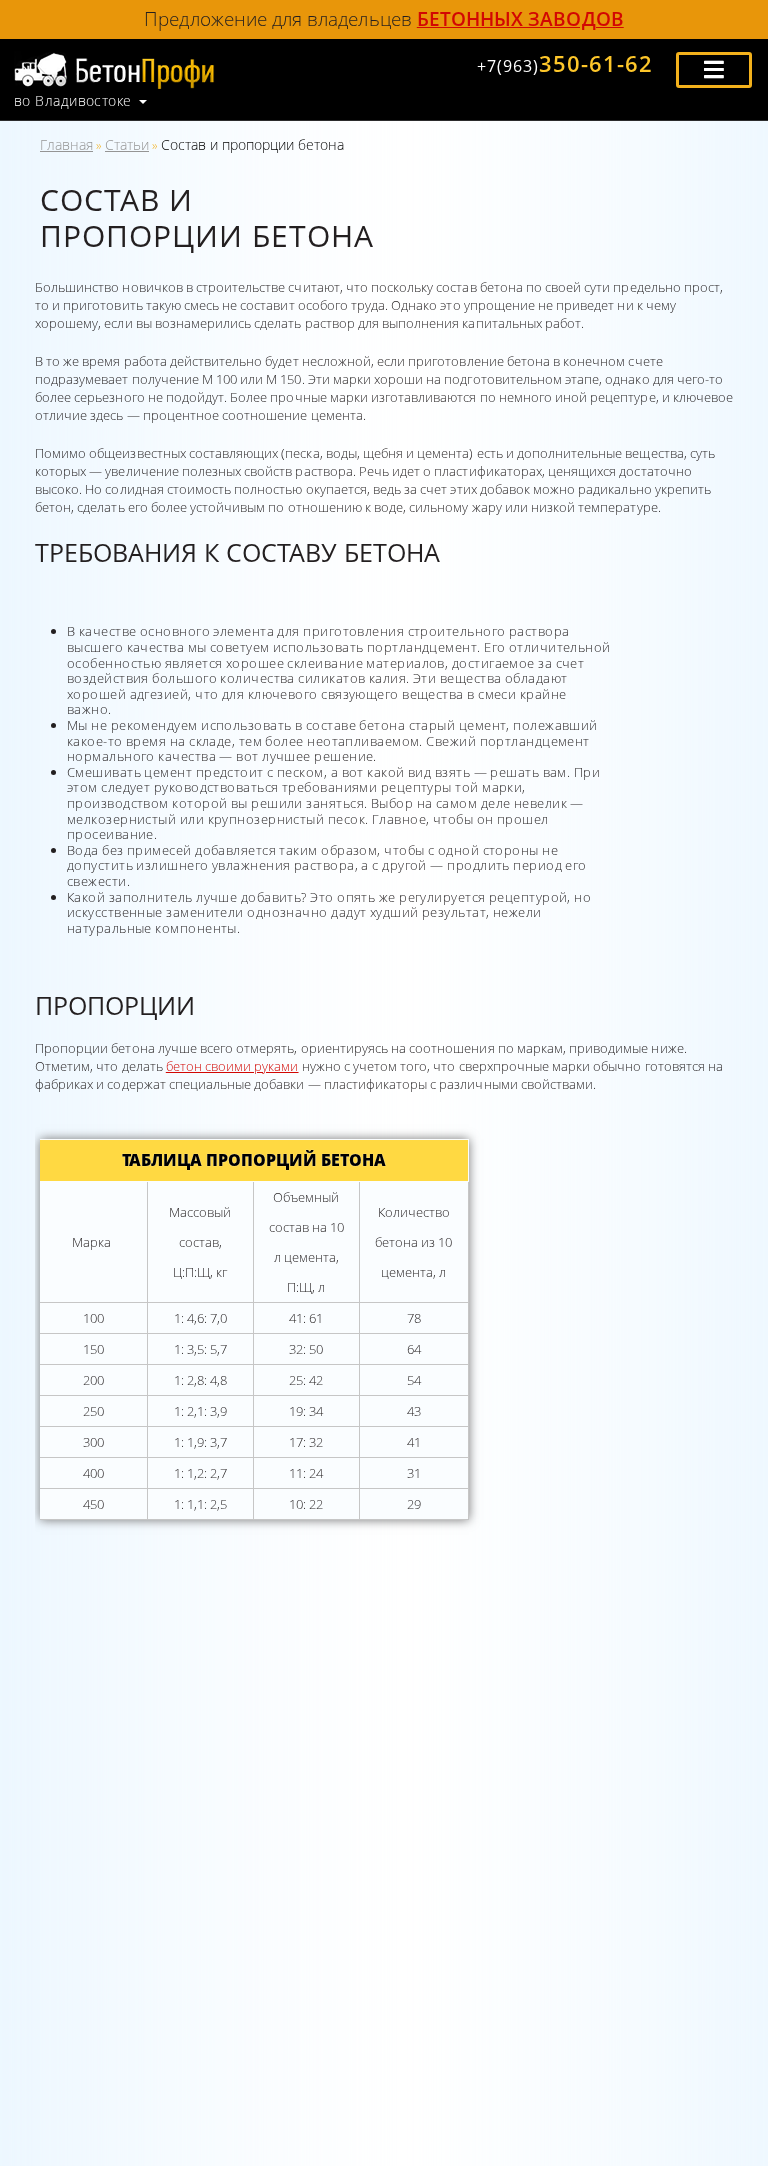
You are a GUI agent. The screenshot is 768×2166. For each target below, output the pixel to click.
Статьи (127, 144)
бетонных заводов (520, 18)
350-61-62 (565, 63)
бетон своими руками (232, 1066)
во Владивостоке (73, 101)
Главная (66, 144)
